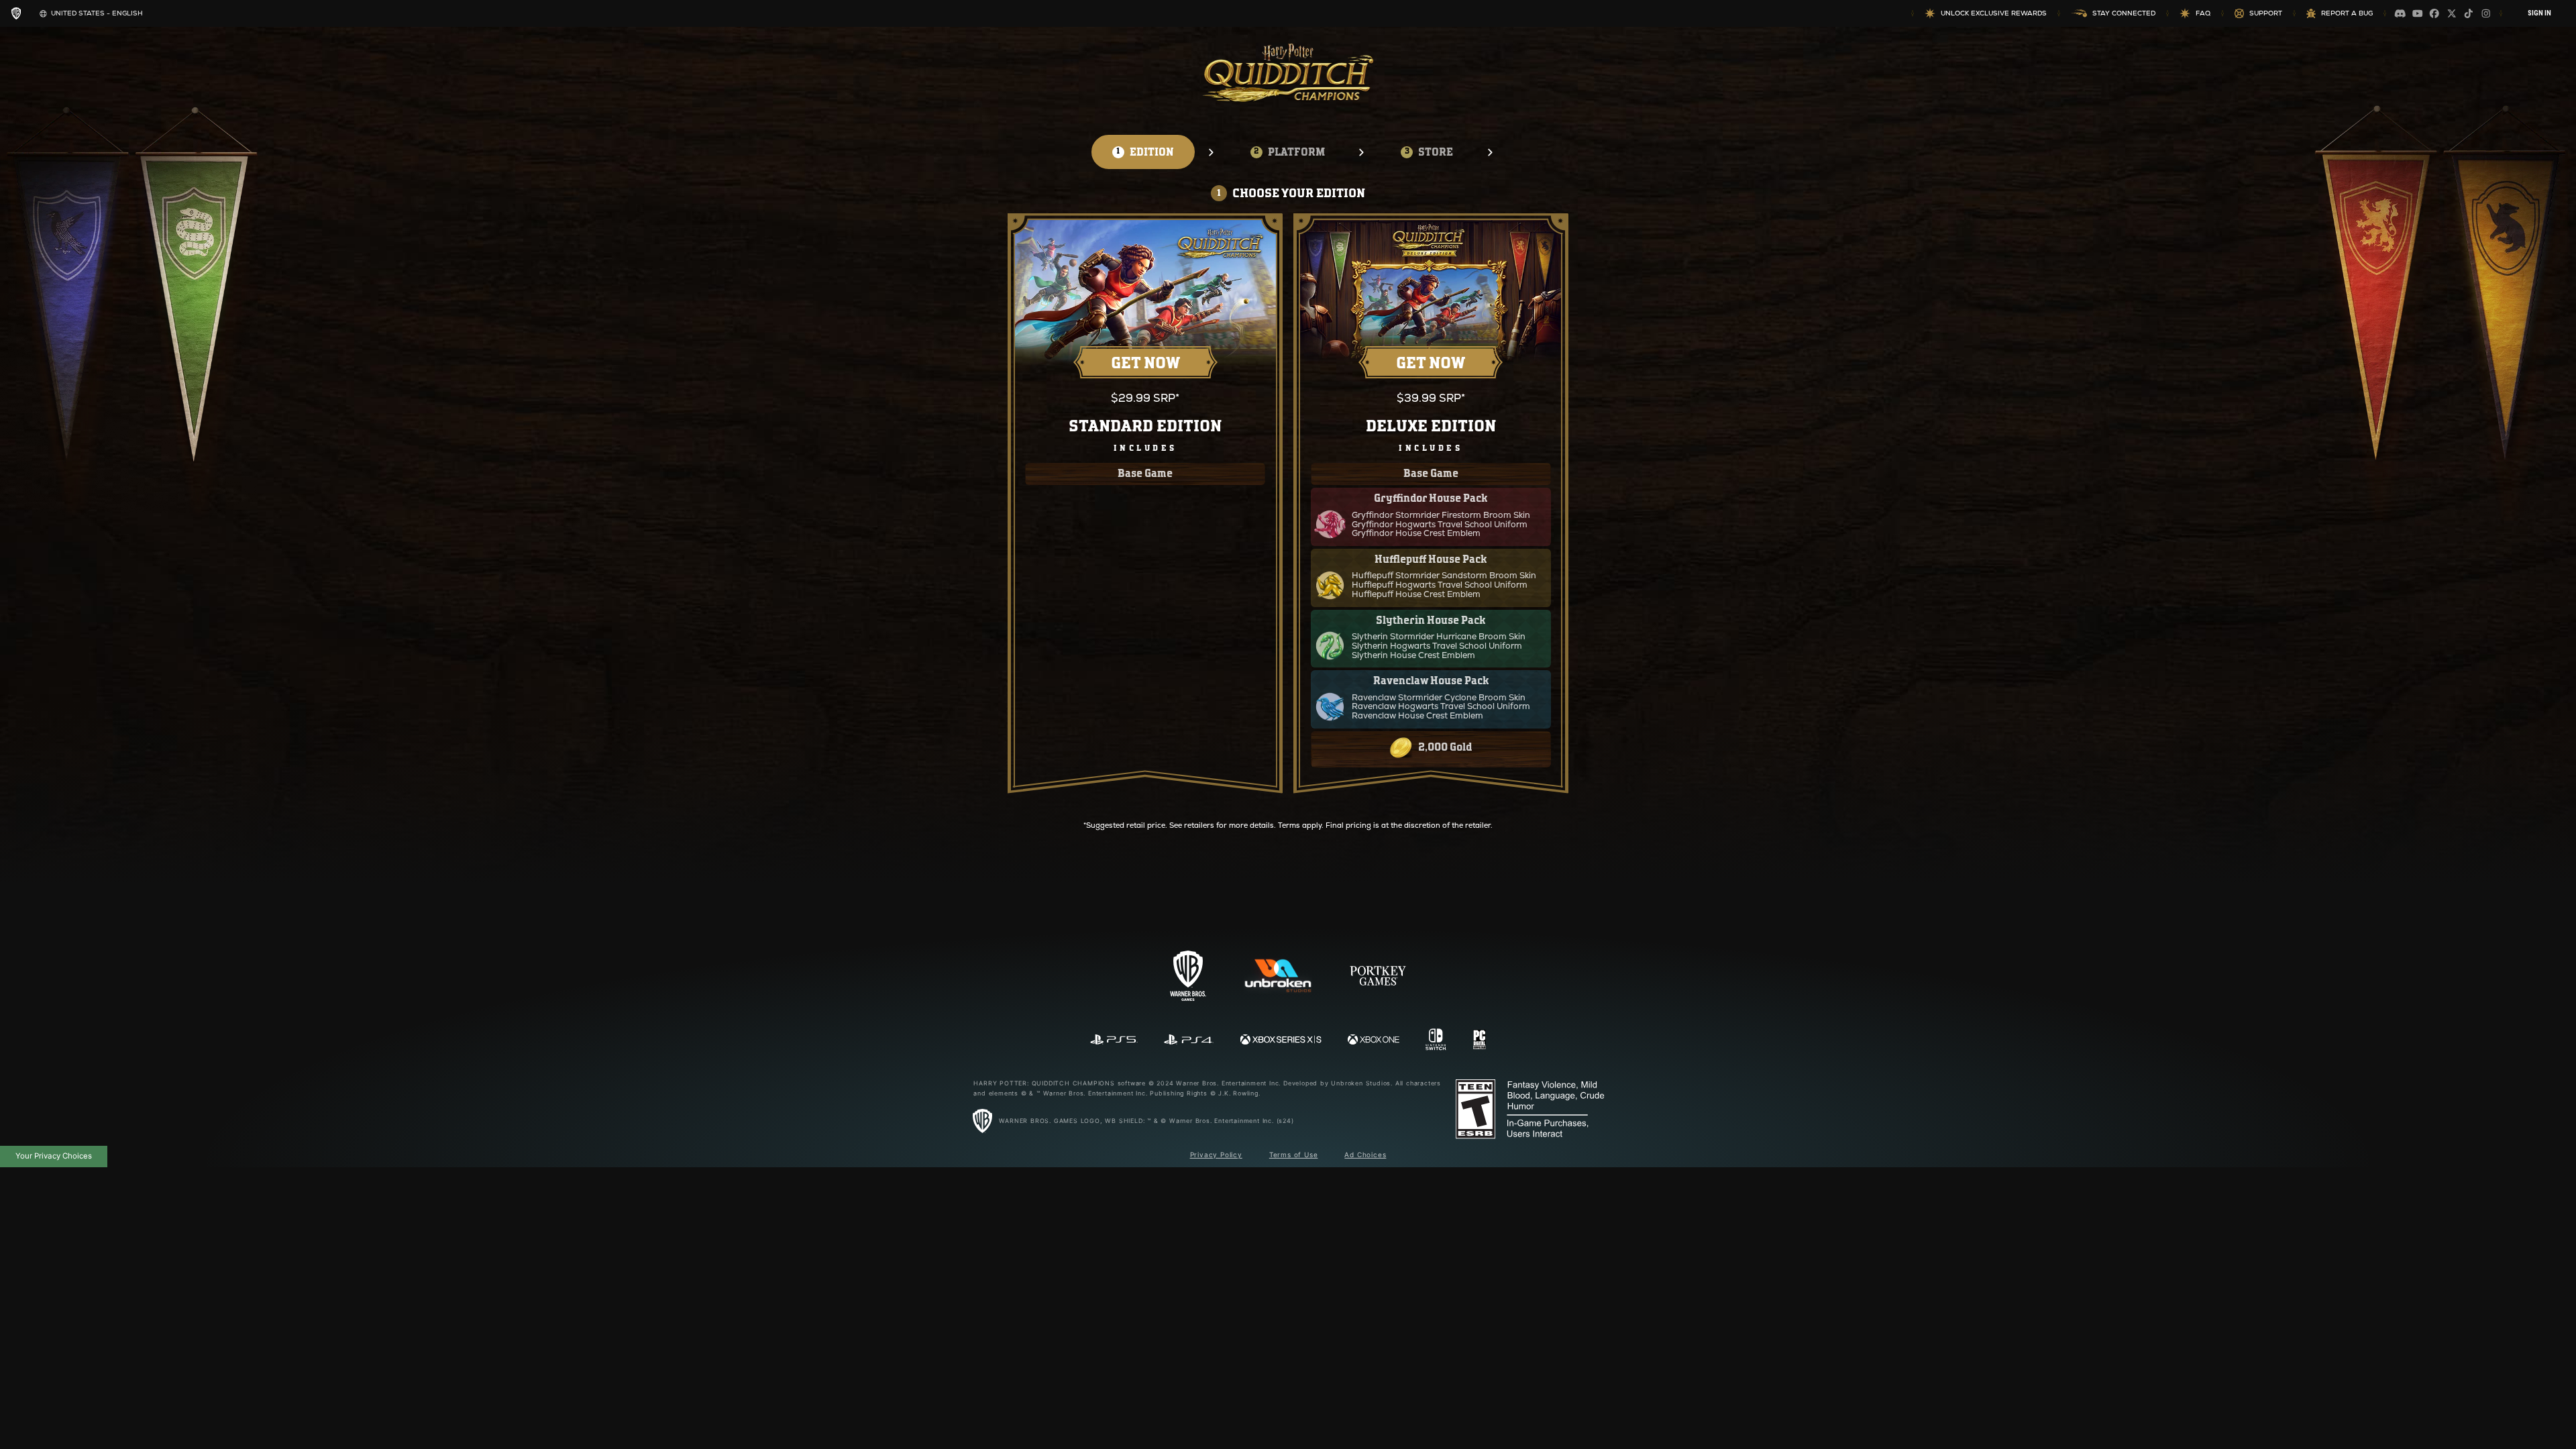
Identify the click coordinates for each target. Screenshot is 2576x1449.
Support (2266, 13)
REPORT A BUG (2347, 13)
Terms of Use (1294, 1155)
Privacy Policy (1216, 1155)
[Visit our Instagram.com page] (2486, 13)
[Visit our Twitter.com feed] (2452, 13)
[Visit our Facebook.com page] (2434, 13)
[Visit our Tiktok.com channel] (2469, 13)
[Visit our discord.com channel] (2400, 13)
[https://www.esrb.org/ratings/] (1533, 1110)
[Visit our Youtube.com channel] (2418, 13)
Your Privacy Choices (54, 1156)
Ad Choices (1365, 1155)
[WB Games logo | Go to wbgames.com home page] (16, 13)
